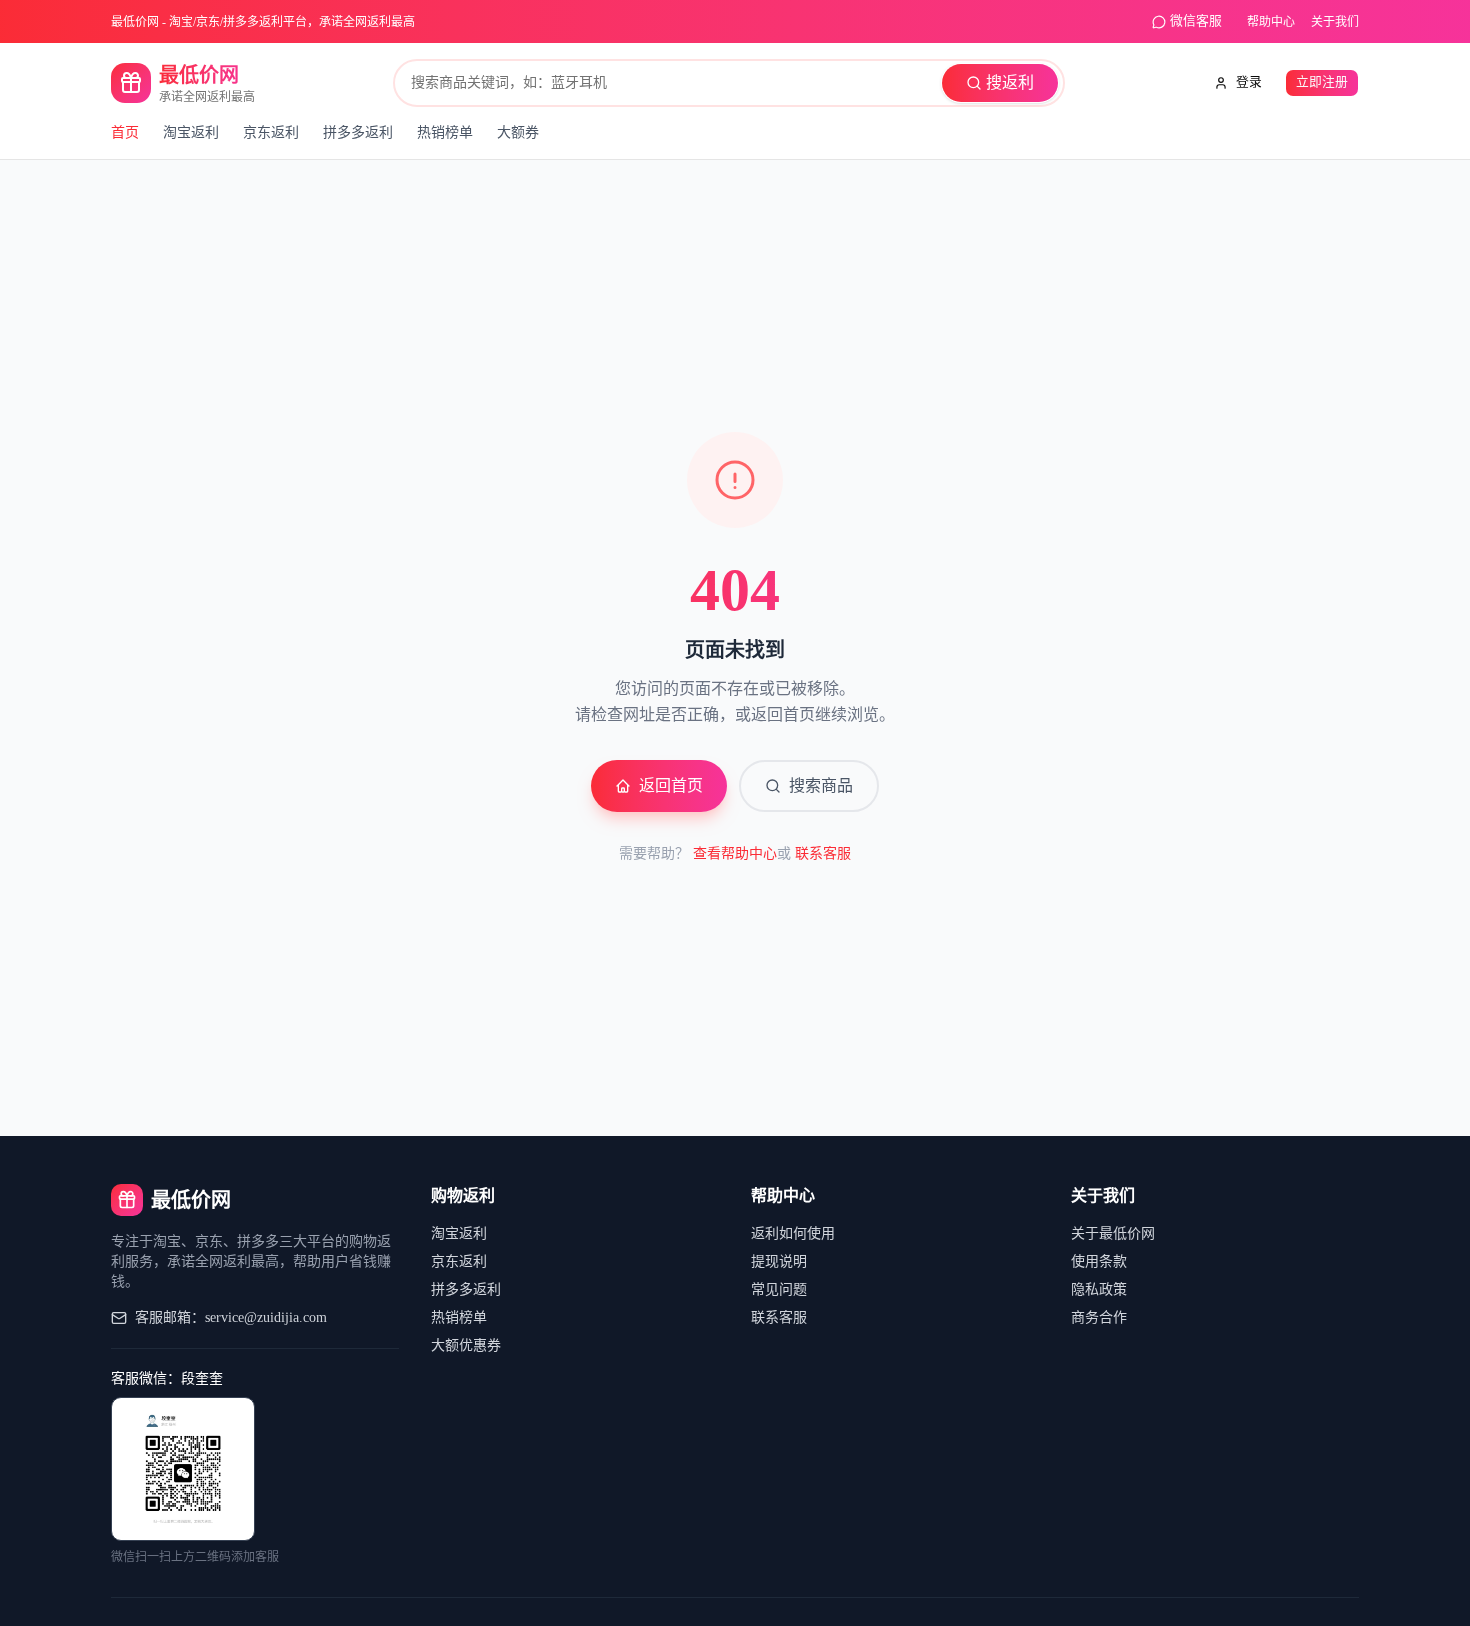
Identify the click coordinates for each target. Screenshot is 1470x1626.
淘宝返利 (191, 132)
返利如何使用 (793, 1233)
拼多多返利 (358, 132)
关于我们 (1335, 22)
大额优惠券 (466, 1345)
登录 (1249, 82)
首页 (125, 132)
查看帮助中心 (735, 853)
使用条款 (1099, 1261)
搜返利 (1010, 82)
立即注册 (1322, 82)
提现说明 (779, 1261)
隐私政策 (1099, 1289)
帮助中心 (1271, 22)
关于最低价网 (1113, 1233)
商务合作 (1099, 1317)
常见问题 (779, 1289)
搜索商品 (821, 785)
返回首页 (671, 785)
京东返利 (271, 132)
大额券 (518, 132)
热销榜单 (445, 132)
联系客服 (823, 853)
